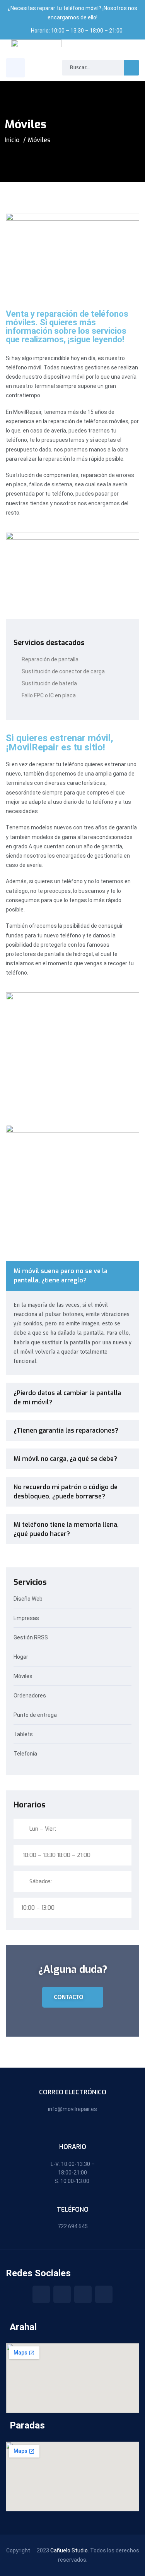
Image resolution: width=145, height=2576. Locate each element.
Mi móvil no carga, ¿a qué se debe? (65, 1459)
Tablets (23, 1734)
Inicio (12, 140)
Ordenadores (30, 1696)
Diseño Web (29, 1599)
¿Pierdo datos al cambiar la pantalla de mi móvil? (67, 1398)
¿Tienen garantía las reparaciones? (66, 1430)
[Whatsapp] (104, 2294)
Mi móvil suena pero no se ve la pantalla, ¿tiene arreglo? (61, 1276)
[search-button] (131, 68)
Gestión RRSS (31, 1638)
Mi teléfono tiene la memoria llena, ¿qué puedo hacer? (66, 1529)
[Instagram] (62, 2294)
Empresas (26, 1618)
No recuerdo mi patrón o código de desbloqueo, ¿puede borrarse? (66, 1492)
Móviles (24, 1676)
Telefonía (25, 1754)
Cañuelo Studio (69, 2550)
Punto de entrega (35, 1715)
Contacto (69, 1997)
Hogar (21, 1657)
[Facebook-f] (41, 2294)
